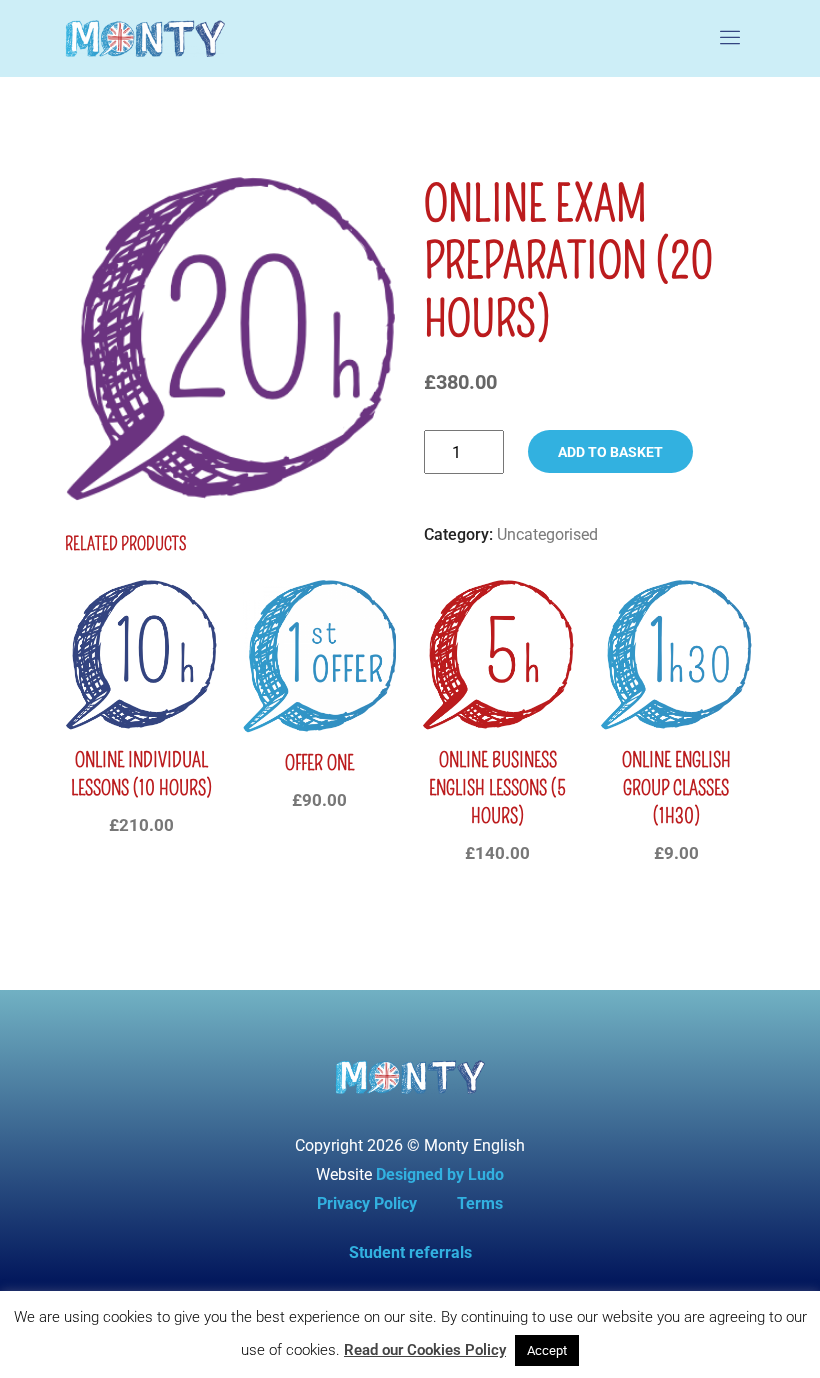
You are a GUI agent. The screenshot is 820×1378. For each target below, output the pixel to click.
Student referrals (410, 1252)
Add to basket (610, 452)
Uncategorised (547, 534)
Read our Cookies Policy (425, 1350)
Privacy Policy (367, 1203)
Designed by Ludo (440, 1174)
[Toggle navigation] (730, 38)
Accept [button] (547, 1350)
